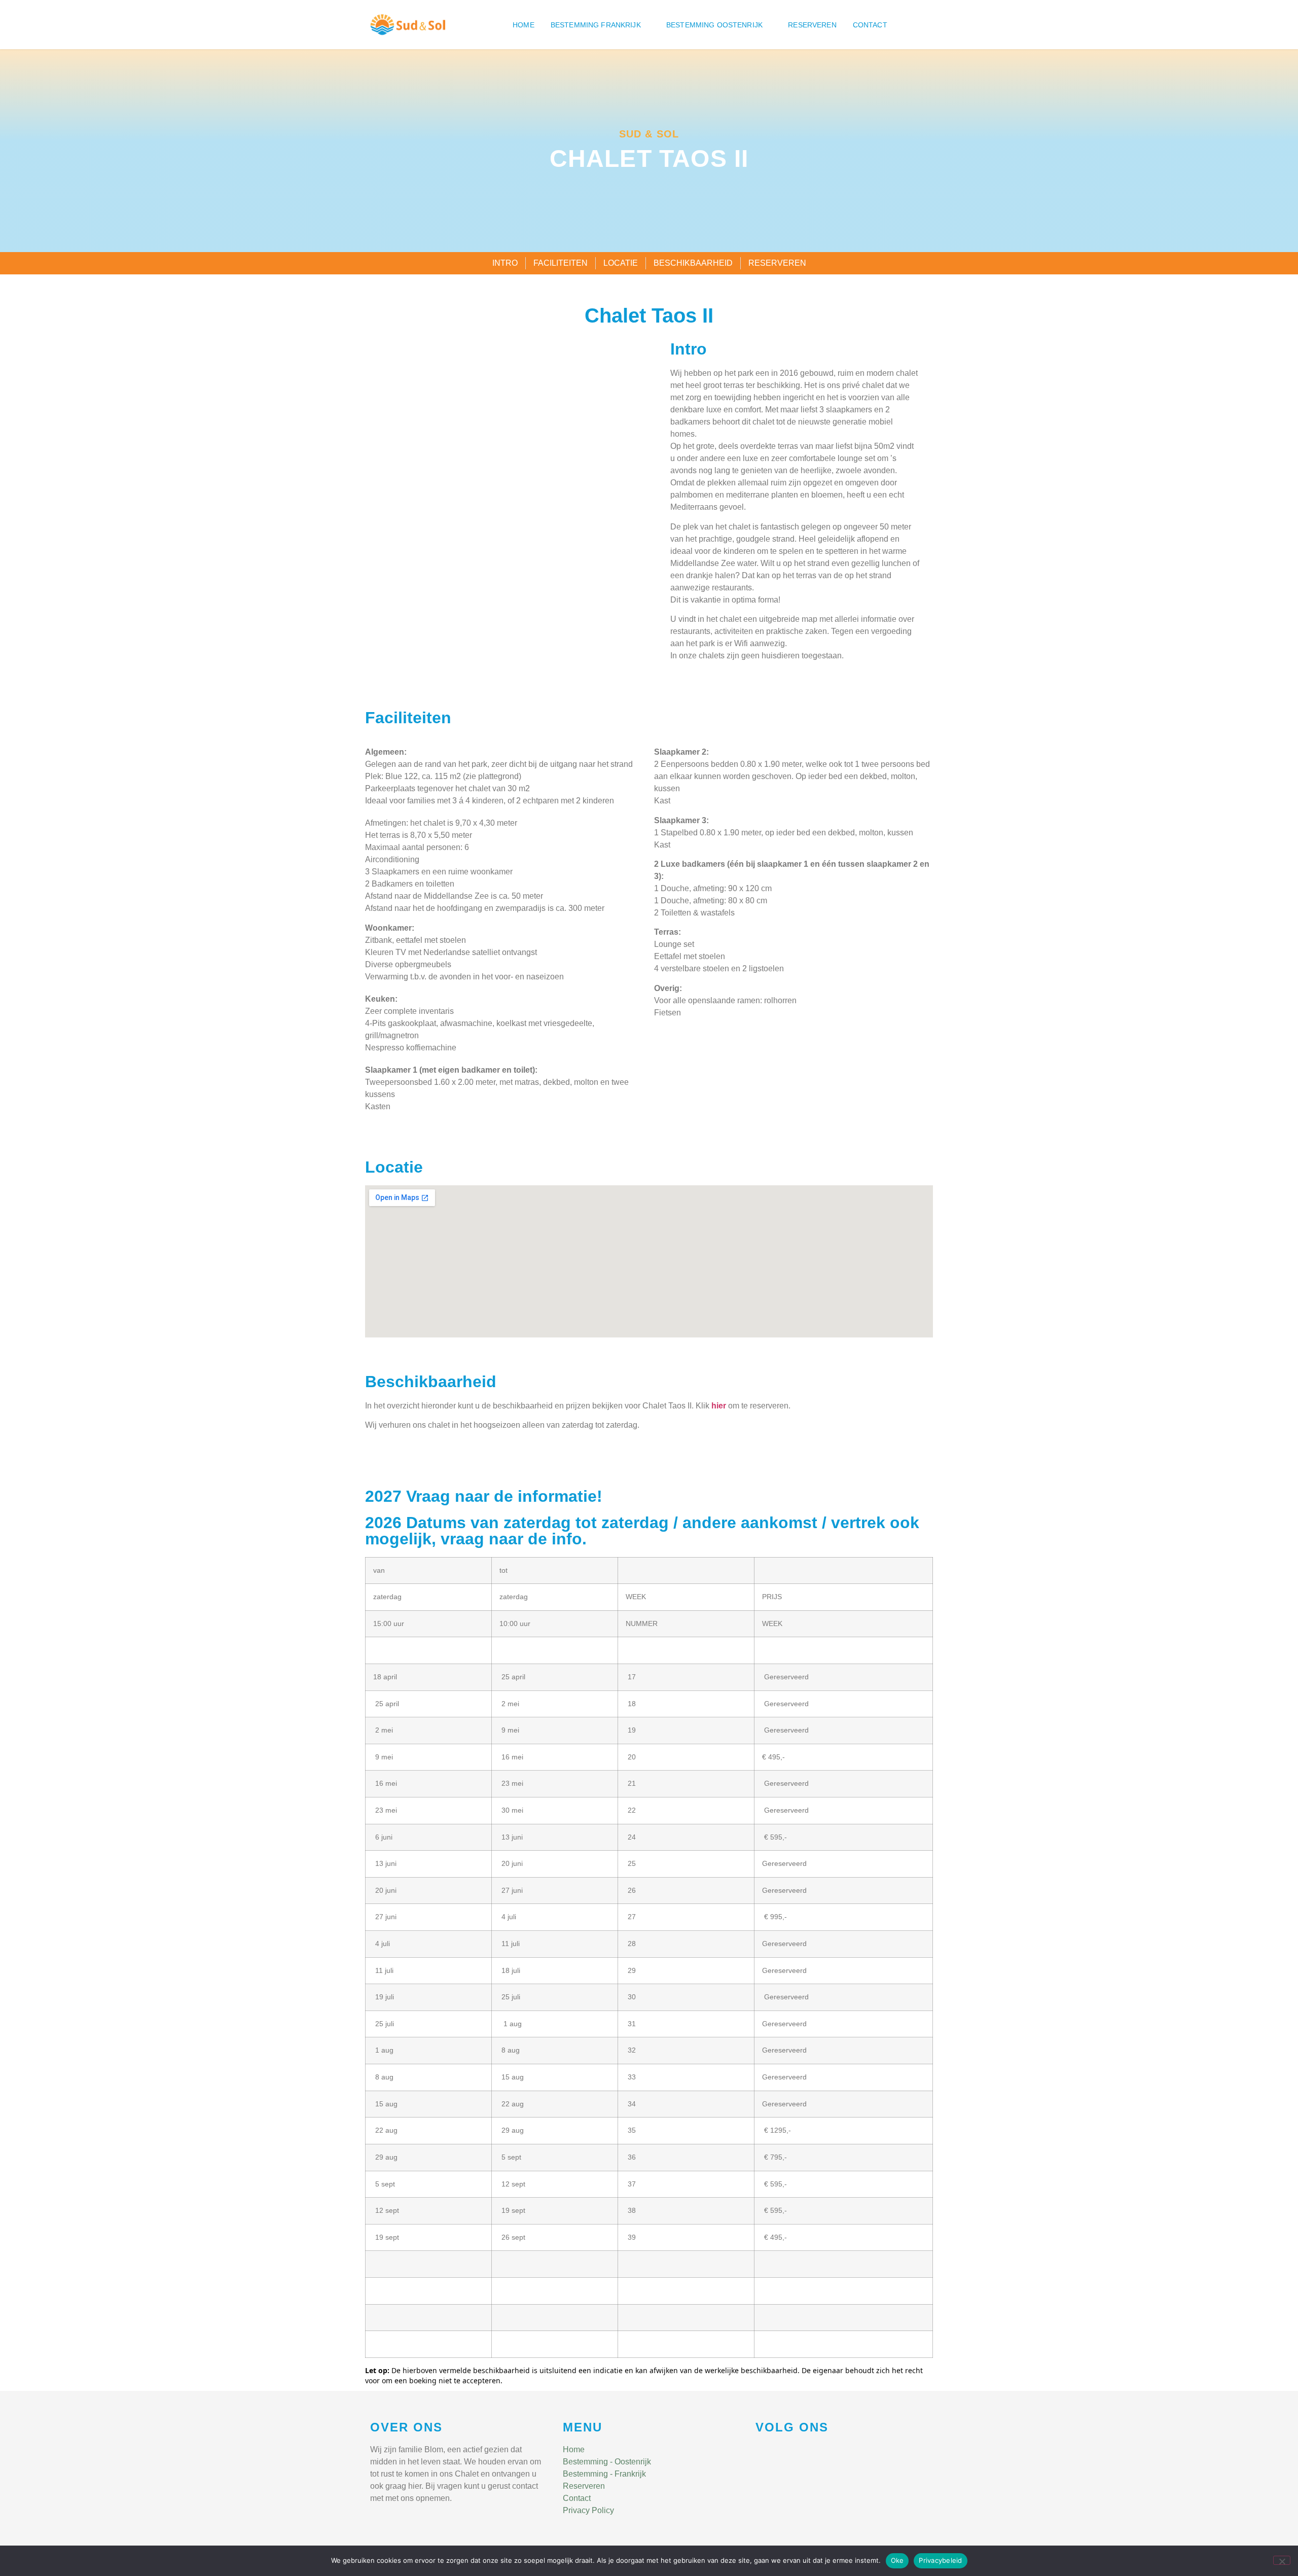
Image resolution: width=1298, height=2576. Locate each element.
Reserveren (812, 25)
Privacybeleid (940, 2560)
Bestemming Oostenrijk (714, 25)
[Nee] (1282, 2560)
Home (524, 25)
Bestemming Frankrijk (596, 25)
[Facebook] (760, 2451)
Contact (870, 25)
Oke (897, 2560)
